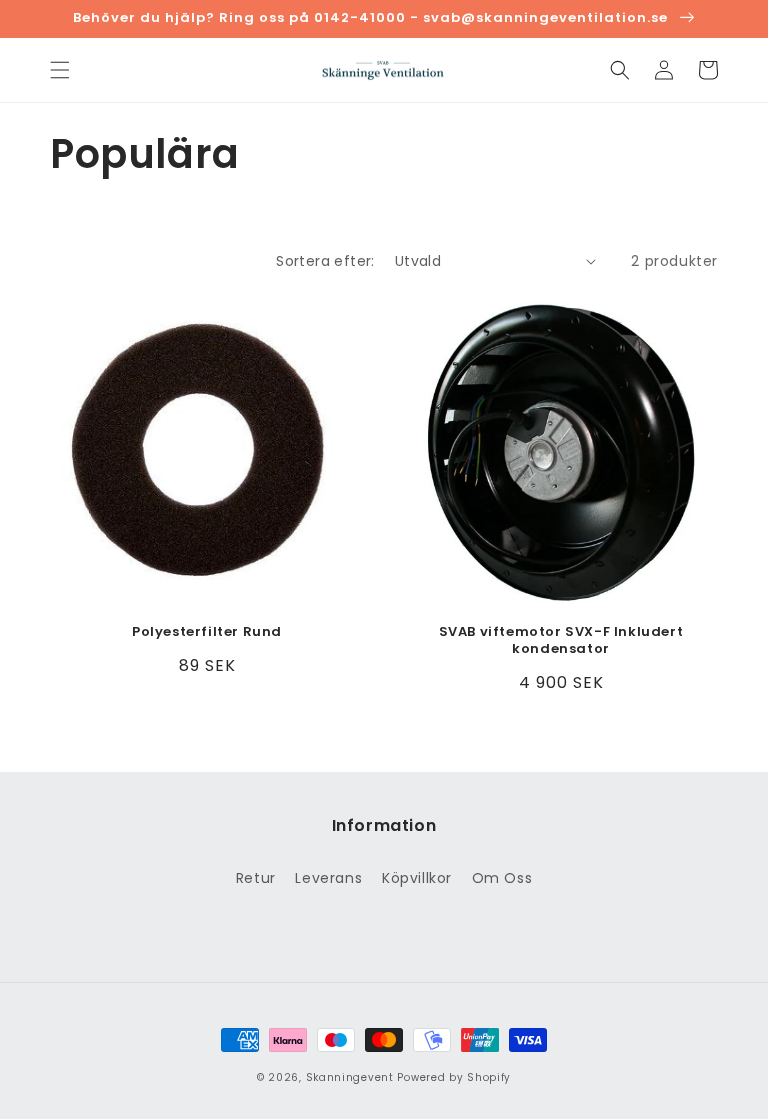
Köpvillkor (417, 878)
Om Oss (502, 878)
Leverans (328, 878)
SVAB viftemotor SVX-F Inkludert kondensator (561, 641)
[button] (60, 70)
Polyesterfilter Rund (207, 632)
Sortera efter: (325, 261)
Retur (256, 878)
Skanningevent (350, 1077)
